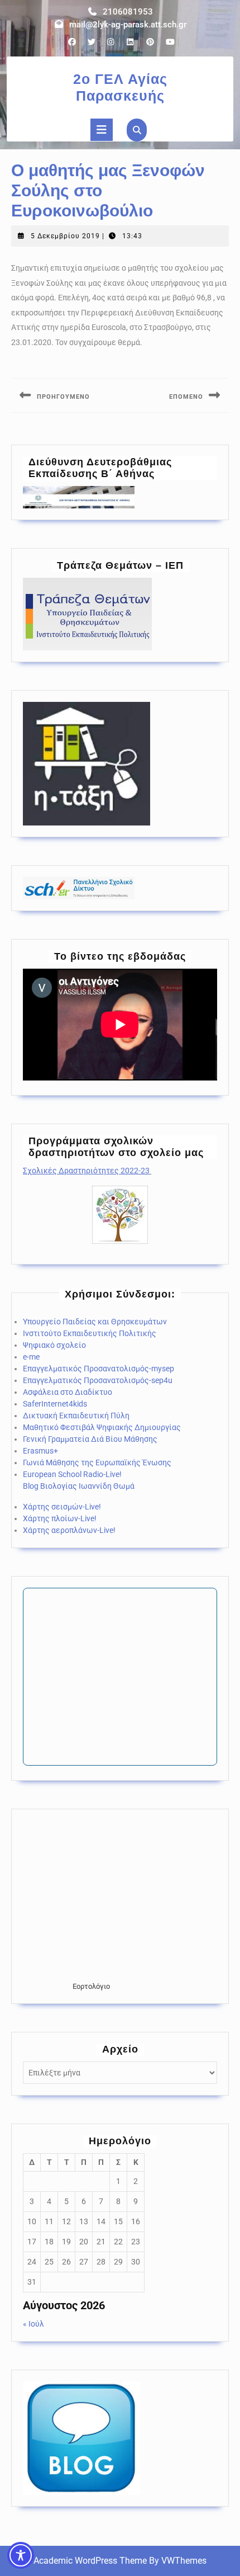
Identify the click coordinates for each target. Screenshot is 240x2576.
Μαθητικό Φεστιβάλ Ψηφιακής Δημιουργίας (102, 1427)
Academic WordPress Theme (90, 2561)
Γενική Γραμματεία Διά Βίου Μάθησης (90, 1439)
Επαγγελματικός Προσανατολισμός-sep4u (98, 1380)
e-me (31, 1357)
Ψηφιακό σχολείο (54, 1345)
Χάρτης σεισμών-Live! (62, 1507)
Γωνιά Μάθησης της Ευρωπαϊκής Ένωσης (97, 1462)
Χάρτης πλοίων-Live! (60, 1518)
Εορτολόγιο (91, 1986)
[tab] (102, 130)
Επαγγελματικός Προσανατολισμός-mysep (99, 1369)
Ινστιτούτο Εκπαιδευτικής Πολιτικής (90, 1333)
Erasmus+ (40, 1451)
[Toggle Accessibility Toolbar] (21, 2555)
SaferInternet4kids (55, 1404)
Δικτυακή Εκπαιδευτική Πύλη (76, 1416)
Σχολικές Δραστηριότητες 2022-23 (87, 1171)
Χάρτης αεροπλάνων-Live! (69, 1530)
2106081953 (128, 12)
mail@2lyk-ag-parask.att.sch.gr (128, 25)
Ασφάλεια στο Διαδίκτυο (68, 1392)
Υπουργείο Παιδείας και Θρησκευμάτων (95, 1322)
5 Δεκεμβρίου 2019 (65, 236)
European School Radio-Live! (72, 1474)
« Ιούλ (33, 2324)
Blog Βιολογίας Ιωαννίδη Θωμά (79, 1486)
